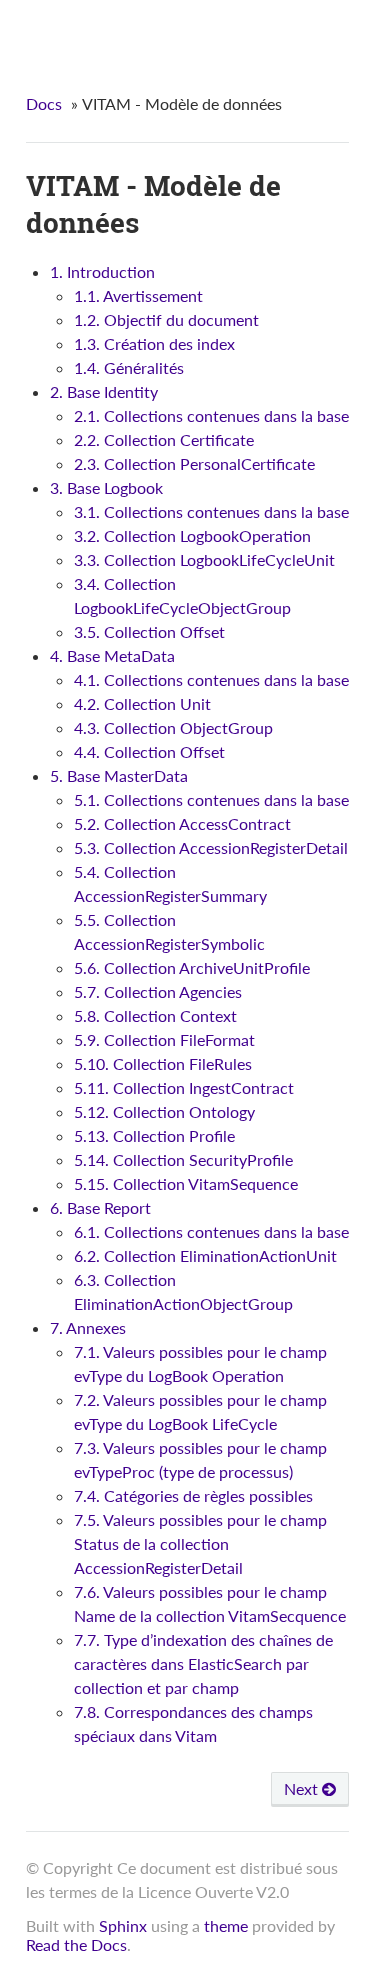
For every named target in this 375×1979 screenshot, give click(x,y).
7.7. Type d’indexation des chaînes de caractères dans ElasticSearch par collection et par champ (203, 1663)
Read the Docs (76, 1944)
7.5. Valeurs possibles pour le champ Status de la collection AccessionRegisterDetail (200, 1543)
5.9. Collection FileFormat (164, 1039)
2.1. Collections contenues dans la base (211, 415)
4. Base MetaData (112, 655)
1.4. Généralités (129, 367)
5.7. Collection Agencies (158, 991)
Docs (44, 103)
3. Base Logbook (106, 487)
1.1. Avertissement (138, 295)
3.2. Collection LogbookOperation (192, 535)
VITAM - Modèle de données (200, 30)
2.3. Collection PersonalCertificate (194, 463)
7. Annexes (88, 1327)
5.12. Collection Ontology (164, 1111)
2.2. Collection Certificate (164, 439)
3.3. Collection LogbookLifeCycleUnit (204, 559)
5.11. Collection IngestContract (184, 1087)
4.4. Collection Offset (149, 751)
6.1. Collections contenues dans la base (211, 1231)
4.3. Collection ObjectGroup (173, 727)
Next (303, 1788)
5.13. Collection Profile (154, 1135)
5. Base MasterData (119, 775)
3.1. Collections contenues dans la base (211, 511)
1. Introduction (102, 271)
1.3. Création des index (154, 343)
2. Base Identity (104, 391)
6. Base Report (100, 1207)
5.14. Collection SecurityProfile (183, 1159)
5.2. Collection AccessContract (182, 823)
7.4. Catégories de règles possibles (193, 1495)
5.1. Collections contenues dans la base (211, 799)
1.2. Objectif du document (166, 319)
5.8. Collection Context (155, 1015)
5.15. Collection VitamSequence (186, 1183)
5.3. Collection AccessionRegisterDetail (211, 847)
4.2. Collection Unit (142, 703)
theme (226, 1925)
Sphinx (123, 1925)
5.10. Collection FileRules (163, 1063)
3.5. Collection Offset (149, 631)
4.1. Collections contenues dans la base (211, 679)
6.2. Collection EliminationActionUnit (205, 1255)
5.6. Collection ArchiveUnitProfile (192, 967)
